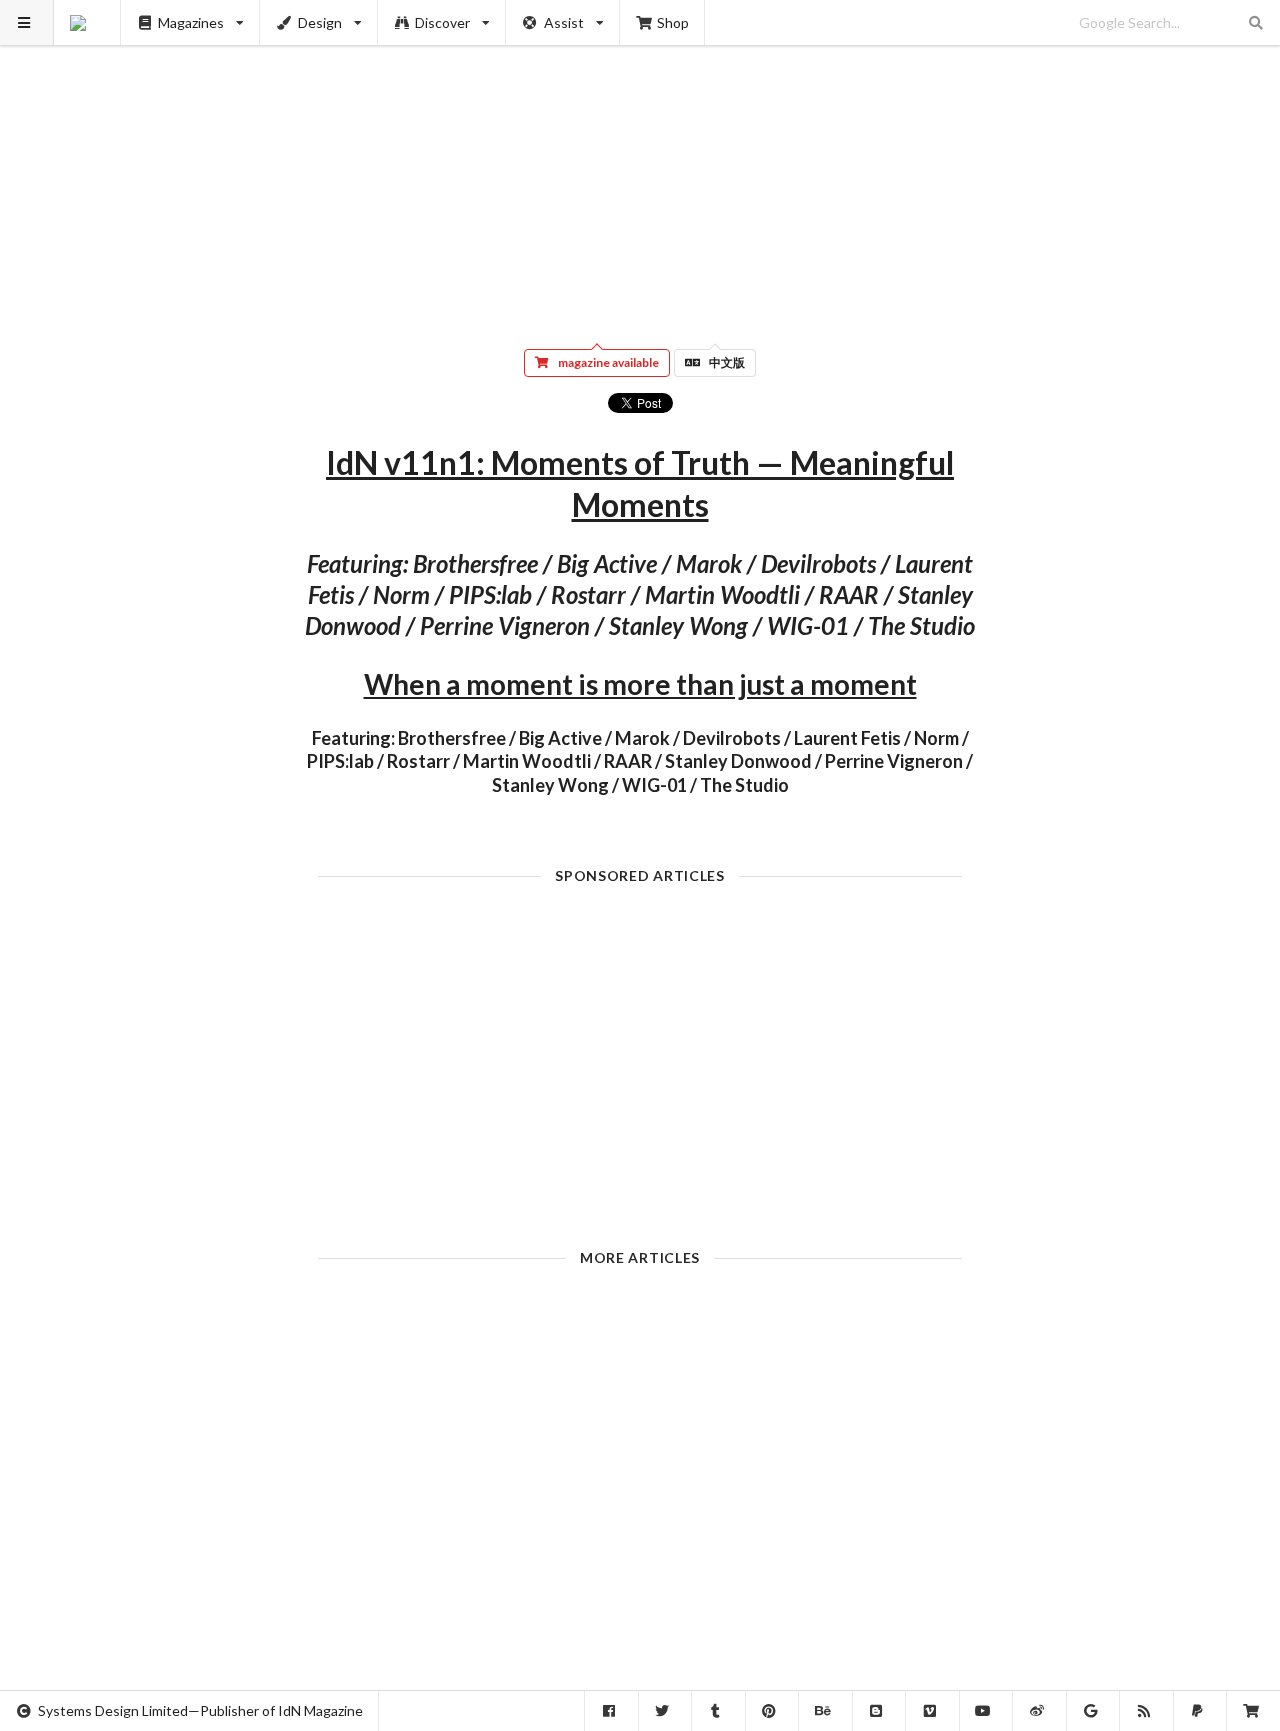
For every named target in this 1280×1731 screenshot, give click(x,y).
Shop (673, 22)
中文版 (727, 362)
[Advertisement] (640, 160)
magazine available (608, 362)
